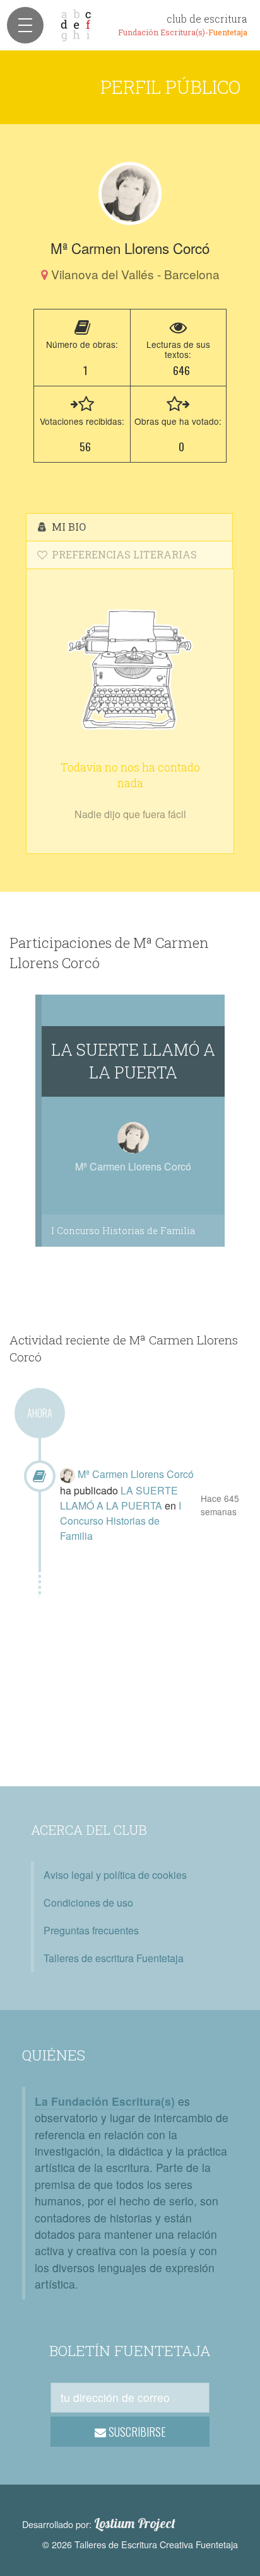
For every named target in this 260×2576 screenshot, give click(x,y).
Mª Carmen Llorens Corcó (136, 1474)
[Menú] (25, 25)
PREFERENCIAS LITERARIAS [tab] (123, 554)
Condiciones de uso (88, 1903)
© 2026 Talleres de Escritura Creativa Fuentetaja (140, 2544)
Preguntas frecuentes (91, 1930)
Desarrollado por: (99, 2524)
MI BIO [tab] (68, 527)
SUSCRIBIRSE (136, 2432)
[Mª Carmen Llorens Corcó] (130, 193)
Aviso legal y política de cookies (115, 1875)
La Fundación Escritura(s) (105, 2101)
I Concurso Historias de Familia (123, 1231)
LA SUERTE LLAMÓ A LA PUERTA (133, 1061)
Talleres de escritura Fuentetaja (114, 1958)
